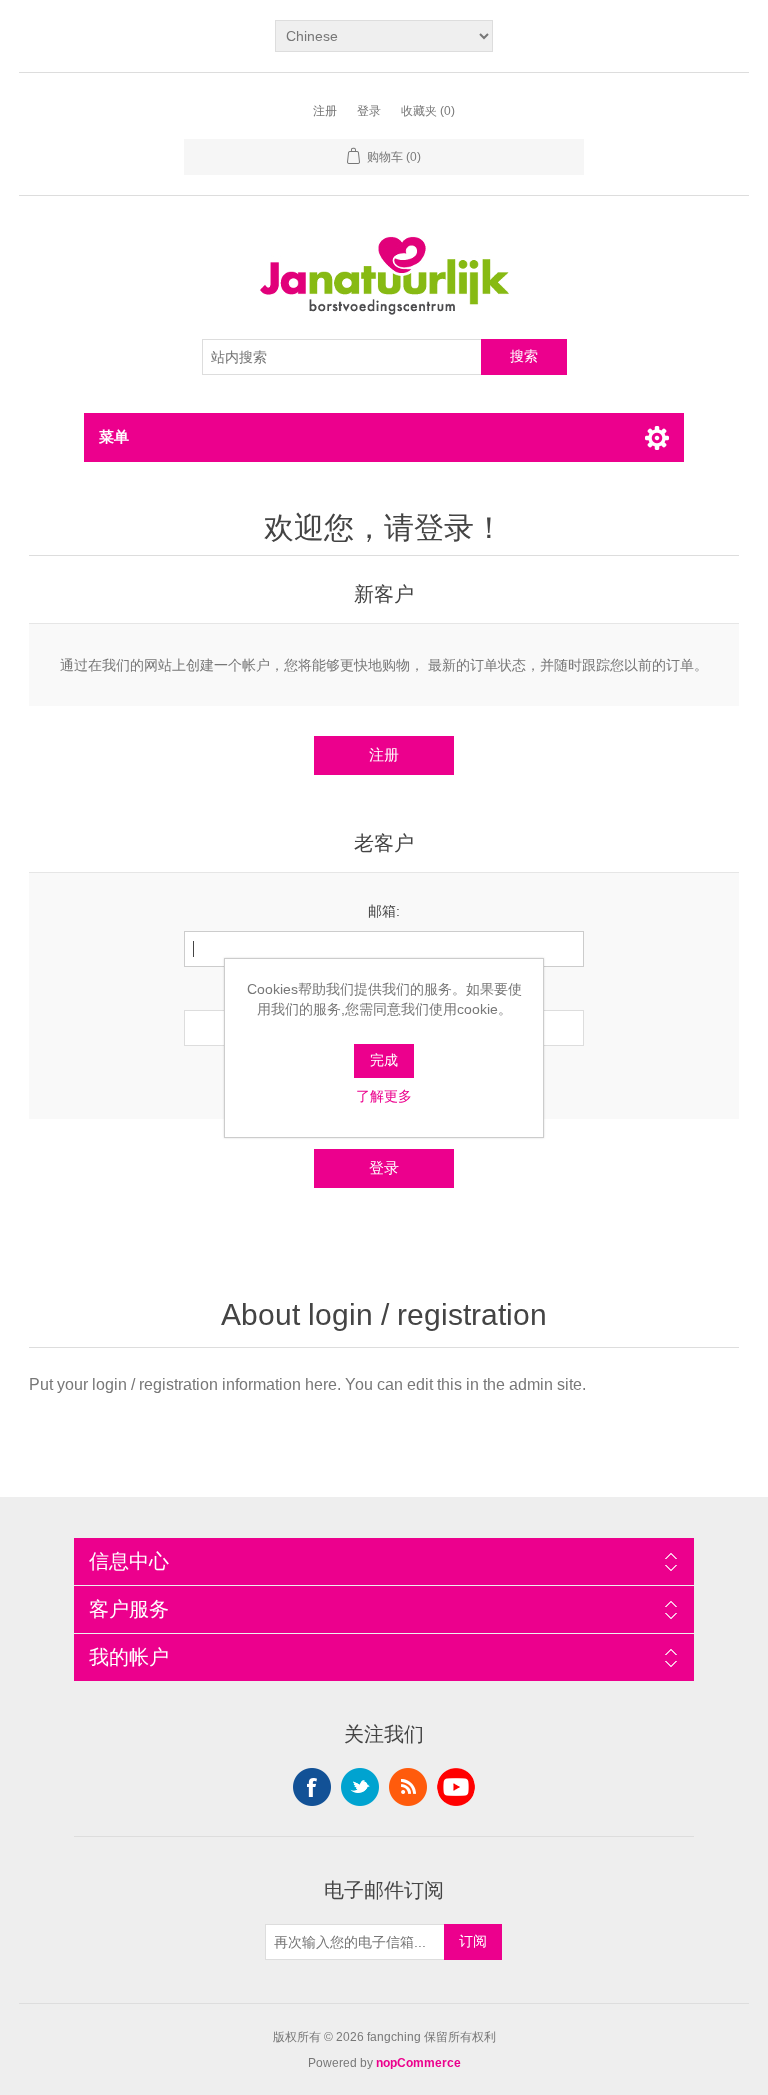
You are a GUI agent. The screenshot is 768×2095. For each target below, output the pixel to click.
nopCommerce (418, 2063)
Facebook (312, 1787)
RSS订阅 (408, 1787)
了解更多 (384, 1096)
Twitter (360, 1787)
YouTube (456, 1787)
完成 (384, 1060)
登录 (369, 111)
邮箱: (384, 911)
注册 (325, 111)
